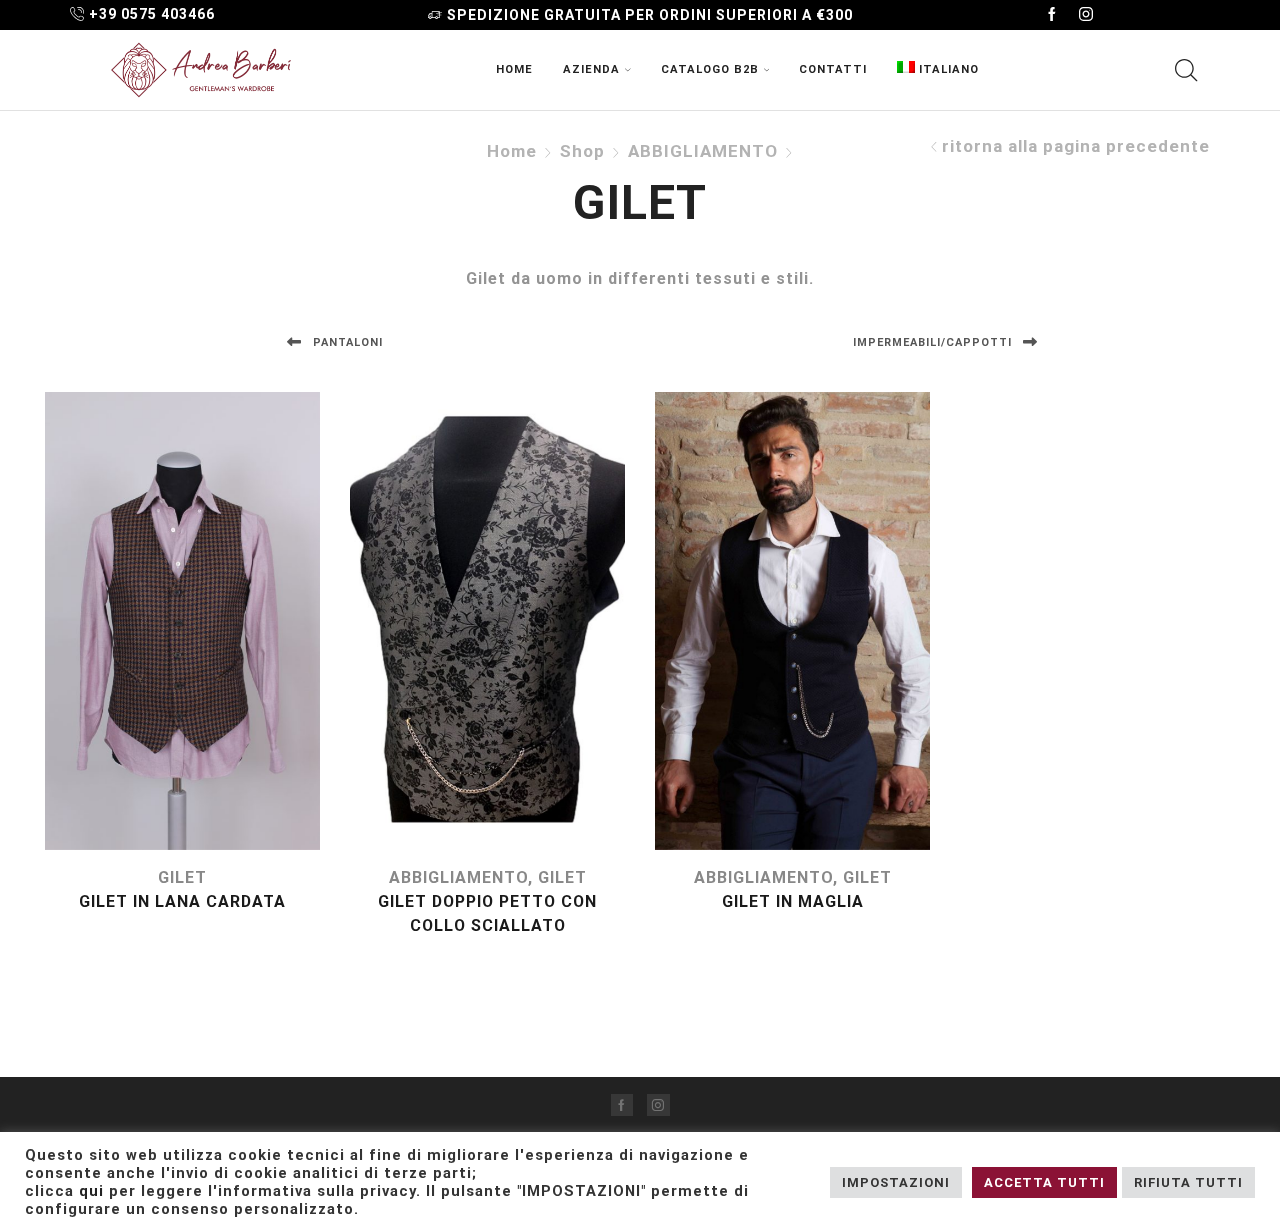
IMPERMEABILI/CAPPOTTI (934, 342)
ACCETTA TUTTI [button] (1044, 1182)
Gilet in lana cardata (182, 901)
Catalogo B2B (710, 69)
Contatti (833, 69)
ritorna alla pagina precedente (1076, 146)
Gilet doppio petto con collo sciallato (487, 913)
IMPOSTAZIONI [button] (896, 1182)
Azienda (591, 69)
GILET (182, 877)
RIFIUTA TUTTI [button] (1188, 1182)
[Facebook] (1052, 15)
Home (514, 69)
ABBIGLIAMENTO (703, 151)
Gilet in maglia (793, 901)
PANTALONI (346, 342)
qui (91, 1191)
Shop (582, 151)
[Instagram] (1086, 15)
